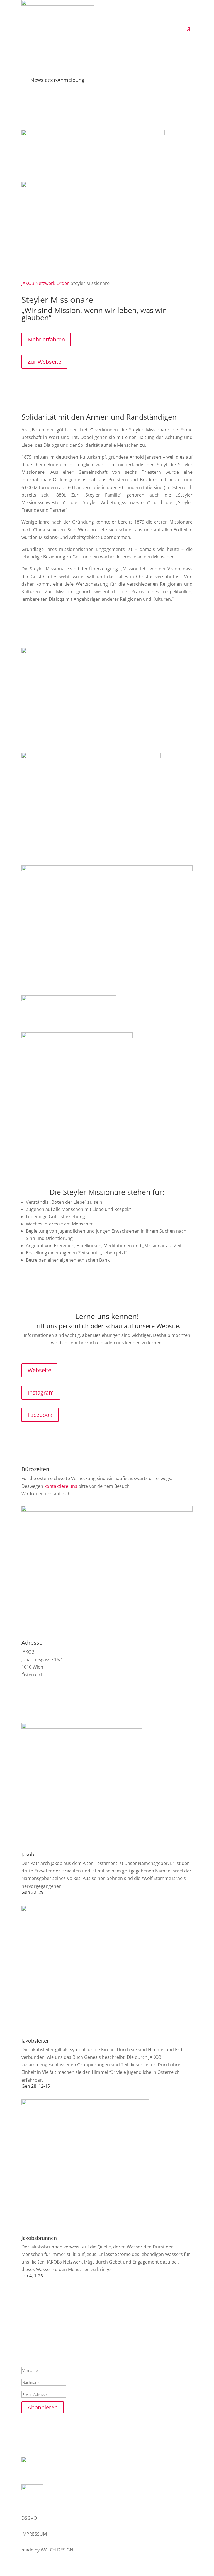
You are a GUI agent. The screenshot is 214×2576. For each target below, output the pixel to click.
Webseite (39, 1370)
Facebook (40, 1415)
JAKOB (28, 283)
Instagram (41, 1392)
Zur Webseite (44, 362)
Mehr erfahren (46, 339)
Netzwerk (45, 283)
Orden (63, 283)
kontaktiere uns (61, 1486)
